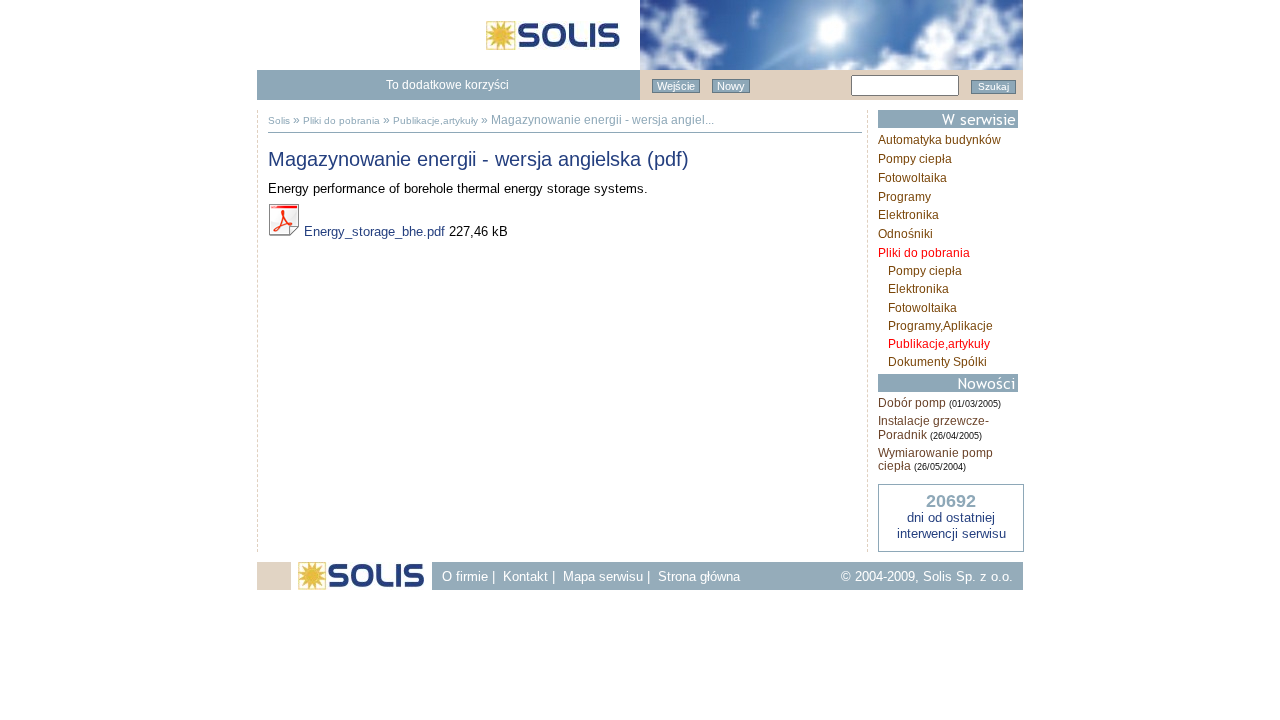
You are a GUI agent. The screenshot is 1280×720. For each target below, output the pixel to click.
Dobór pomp (912, 403)
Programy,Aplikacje (940, 326)
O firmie (465, 576)
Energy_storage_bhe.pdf (372, 231)
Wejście (676, 86)
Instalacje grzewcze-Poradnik (933, 427)
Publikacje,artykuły (435, 120)
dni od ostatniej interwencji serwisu (951, 526)
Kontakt (525, 576)
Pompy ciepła (915, 159)
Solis (279, 120)
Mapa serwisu (603, 576)
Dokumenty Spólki (937, 362)
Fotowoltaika (912, 178)
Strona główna (699, 576)
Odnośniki (905, 234)
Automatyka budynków (939, 140)
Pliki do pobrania (341, 120)
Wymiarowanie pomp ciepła (935, 459)
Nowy (731, 86)
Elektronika (908, 215)
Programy (904, 197)
